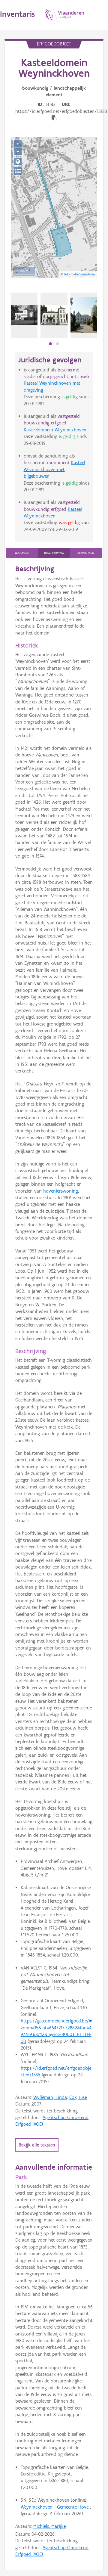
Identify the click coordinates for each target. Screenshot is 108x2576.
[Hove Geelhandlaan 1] (24, 315)
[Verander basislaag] (18, 171)
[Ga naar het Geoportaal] (18, 161)
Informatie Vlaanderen (79, 274)
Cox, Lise (78, 2097)
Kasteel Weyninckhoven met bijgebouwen (54, 469)
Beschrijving (54, 553)
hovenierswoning (61, 1191)
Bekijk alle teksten (37, 2145)
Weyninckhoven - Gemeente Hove (55, 2507)
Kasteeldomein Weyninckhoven (55, 430)
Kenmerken (86, 553)
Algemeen (22, 553)
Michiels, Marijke (49, 2526)
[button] (50, 344)
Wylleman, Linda (50, 2097)
